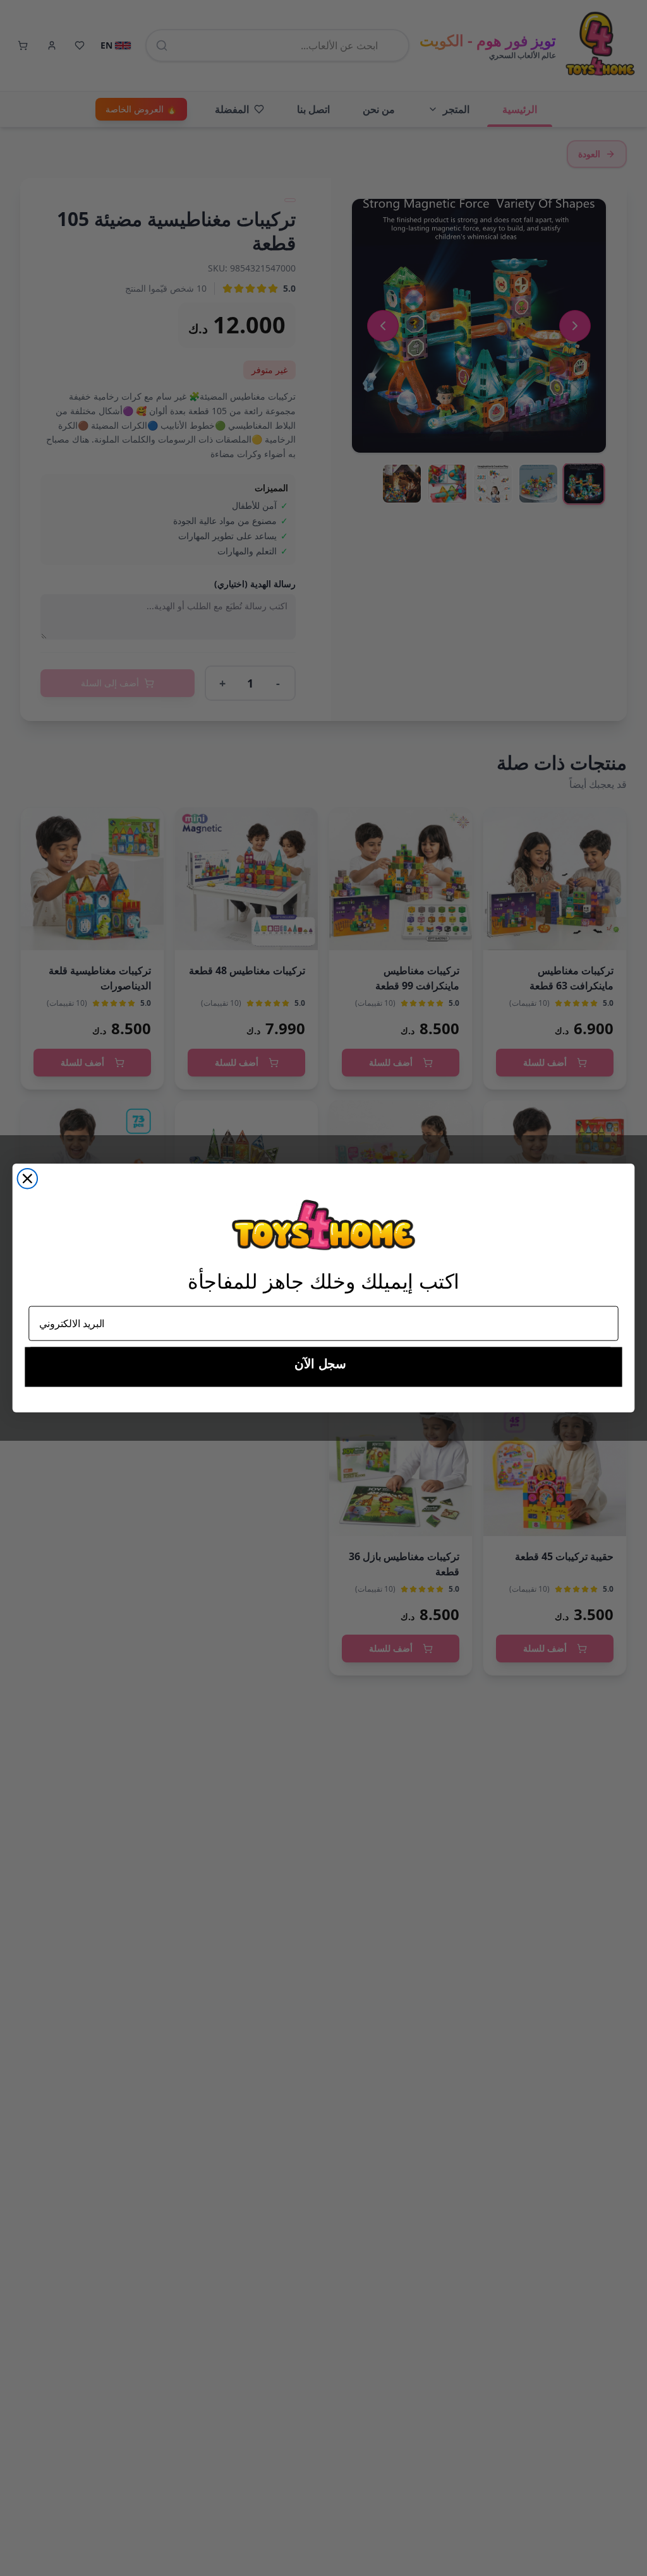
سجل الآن (320, 1364)
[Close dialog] (28, 1179)
